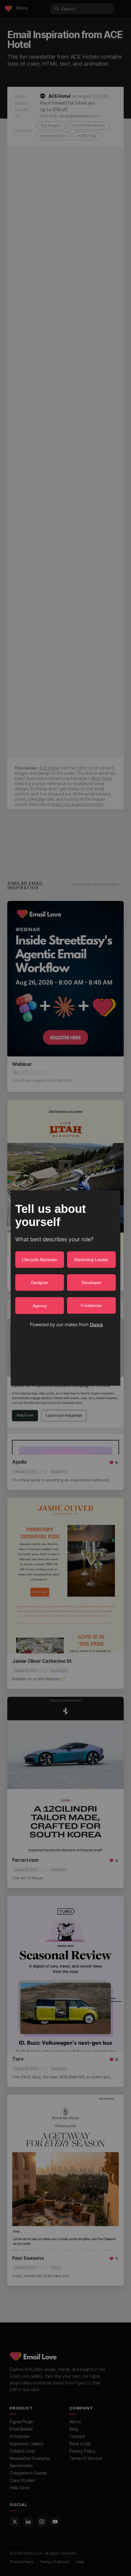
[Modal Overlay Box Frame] (65, 1288)
